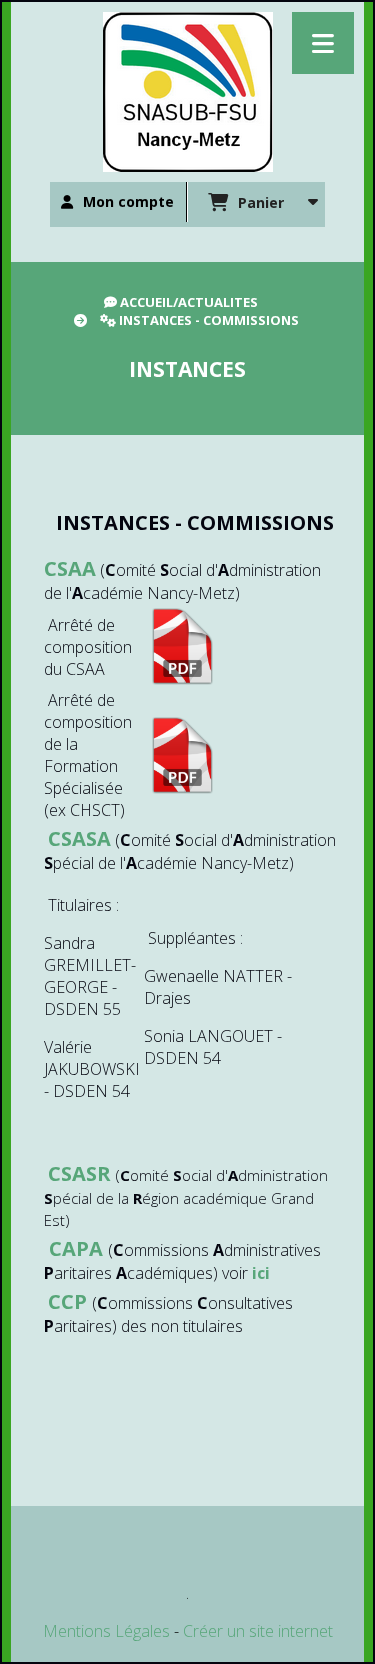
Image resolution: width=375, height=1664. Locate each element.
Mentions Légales (106, 1631)
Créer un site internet (258, 1631)
